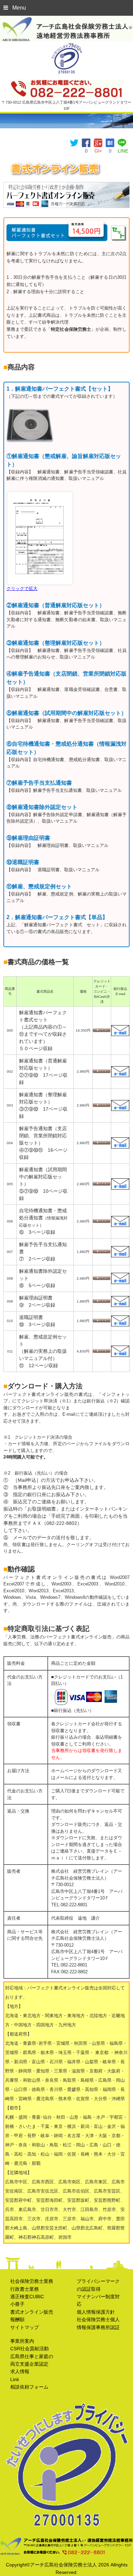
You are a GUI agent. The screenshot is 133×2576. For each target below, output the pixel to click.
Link (15, 2379)
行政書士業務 (25, 2289)
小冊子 (17, 2304)
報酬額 (17, 2319)
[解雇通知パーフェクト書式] (110, 142)
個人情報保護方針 (96, 2312)
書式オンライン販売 (32, 2312)
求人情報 (20, 2371)
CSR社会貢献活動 (29, 2349)
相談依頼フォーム (29, 2387)
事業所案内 (22, 2341)
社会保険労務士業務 (32, 2281)
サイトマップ (25, 2327)
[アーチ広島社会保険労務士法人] (66, 20)
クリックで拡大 (22, 589)
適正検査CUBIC (27, 2297)
